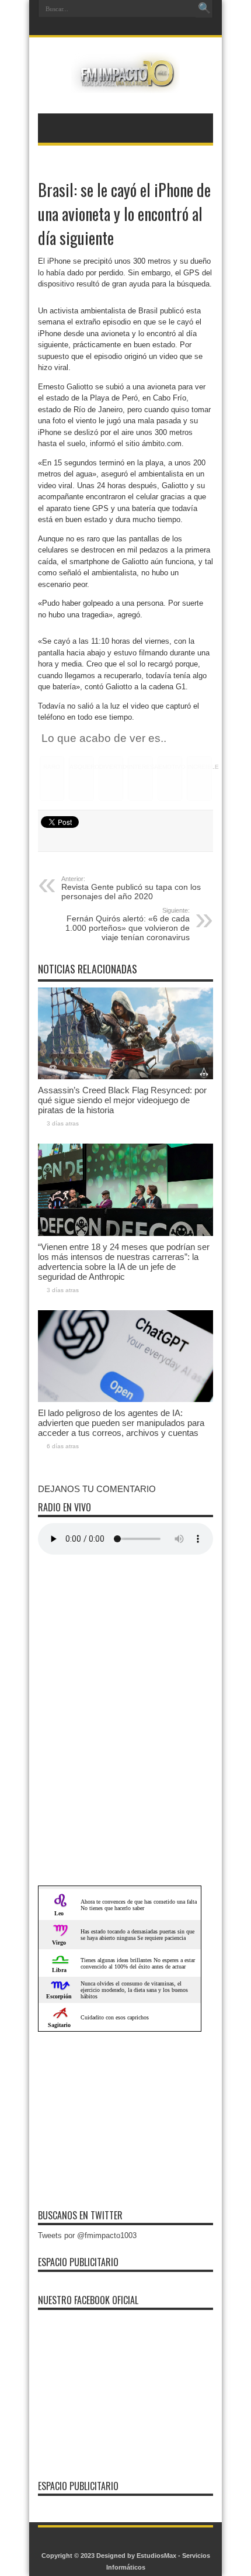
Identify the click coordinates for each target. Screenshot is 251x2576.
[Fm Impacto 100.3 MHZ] (125, 84)
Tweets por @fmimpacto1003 (87, 2235)
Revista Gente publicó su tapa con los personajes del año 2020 (131, 888)
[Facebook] (117, 27)
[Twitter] (131, 27)
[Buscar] (204, 9)
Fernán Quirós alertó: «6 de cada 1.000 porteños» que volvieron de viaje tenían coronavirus (128, 924)
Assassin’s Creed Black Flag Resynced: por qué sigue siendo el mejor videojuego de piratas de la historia (122, 1100)
